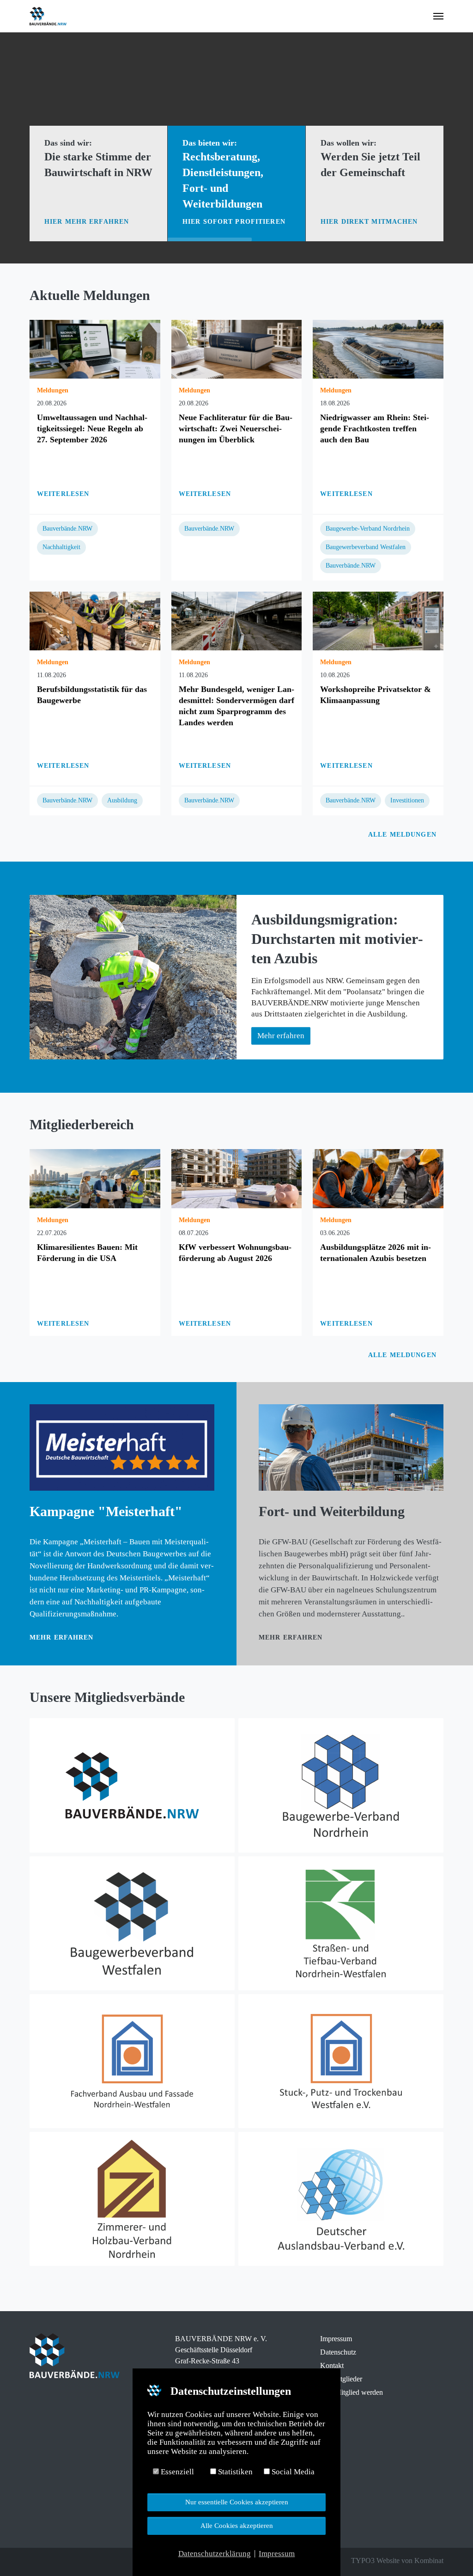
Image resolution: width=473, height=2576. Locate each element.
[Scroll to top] (450, 2553)
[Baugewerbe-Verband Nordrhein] (341, 1785)
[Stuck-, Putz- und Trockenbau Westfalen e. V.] (341, 2061)
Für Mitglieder (341, 2379)
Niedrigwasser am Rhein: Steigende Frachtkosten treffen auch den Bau (375, 428)
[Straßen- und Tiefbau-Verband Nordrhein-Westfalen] (341, 1923)
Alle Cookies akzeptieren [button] (237, 2525)
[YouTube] (73, 2561)
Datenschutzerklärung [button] (215, 2554)
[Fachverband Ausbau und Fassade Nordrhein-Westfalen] (132, 2061)
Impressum (336, 2339)
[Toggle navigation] (438, 16)
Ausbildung (122, 800)
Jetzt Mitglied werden (352, 2392)
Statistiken (234, 2472)
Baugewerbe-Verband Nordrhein (368, 529)
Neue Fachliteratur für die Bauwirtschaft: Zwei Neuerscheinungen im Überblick (236, 428)
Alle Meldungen (403, 835)
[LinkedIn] (60, 2561)
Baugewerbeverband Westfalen (366, 547)
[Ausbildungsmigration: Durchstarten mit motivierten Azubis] (133, 977)
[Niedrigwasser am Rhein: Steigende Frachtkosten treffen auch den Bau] (378, 349)
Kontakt (332, 2365)
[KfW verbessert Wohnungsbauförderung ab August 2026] (237, 1178)
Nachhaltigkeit (61, 547)
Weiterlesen (63, 494)
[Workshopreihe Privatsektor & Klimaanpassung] (378, 621)
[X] (47, 2561)
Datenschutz (338, 2352)
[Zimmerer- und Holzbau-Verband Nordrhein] (132, 2199)
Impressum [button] (277, 2554)
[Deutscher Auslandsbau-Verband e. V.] (341, 2199)
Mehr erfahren (62, 1637)
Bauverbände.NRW (67, 529)
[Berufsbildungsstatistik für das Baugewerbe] (95, 621)
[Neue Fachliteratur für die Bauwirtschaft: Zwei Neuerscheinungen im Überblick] (237, 349)
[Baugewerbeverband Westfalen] (132, 1923)
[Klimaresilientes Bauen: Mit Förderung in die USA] (95, 1178)
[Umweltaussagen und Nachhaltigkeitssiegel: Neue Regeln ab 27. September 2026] (95, 349)
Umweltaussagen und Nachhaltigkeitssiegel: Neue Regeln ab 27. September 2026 (92, 428)
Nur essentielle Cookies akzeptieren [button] (237, 2502)
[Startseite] (132, 1785)
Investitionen (407, 800)
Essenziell (176, 2472)
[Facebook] (34, 2561)
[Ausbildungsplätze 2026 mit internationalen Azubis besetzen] (378, 1178)
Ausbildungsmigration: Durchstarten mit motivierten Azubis (337, 939)
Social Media (292, 2472)
